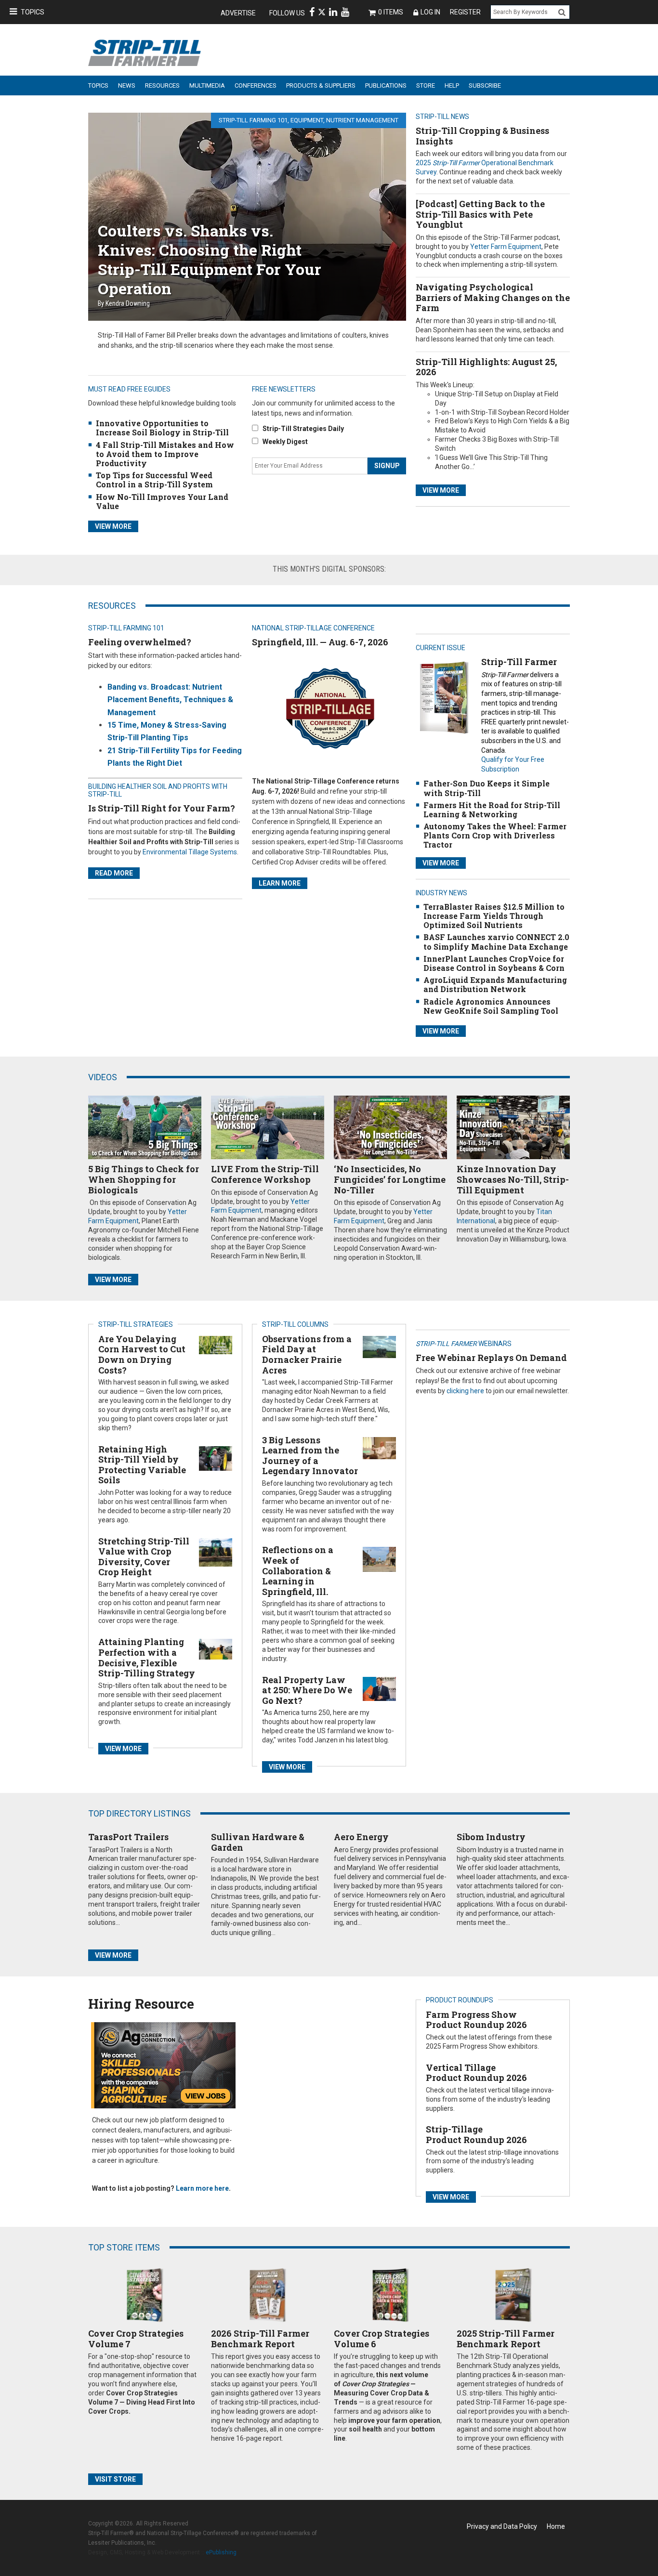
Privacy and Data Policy (502, 2526)
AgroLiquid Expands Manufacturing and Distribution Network (495, 984)
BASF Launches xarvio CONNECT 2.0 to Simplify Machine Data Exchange (496, 941)
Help (452, 85)
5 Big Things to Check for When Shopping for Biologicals (144, 1179)
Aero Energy (361, 1837)
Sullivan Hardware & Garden (258, 1842)
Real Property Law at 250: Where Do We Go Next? (307, 1690)
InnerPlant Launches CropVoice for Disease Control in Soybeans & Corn (494, 963)
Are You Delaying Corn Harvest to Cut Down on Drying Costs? (142, 1354)
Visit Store (115, 2479)
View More (441, 490)
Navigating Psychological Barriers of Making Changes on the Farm (493, 297)
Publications (386, 85)
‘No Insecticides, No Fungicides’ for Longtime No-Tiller (390, 1179)
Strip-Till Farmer (519, 662)
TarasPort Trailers (128, 1837)
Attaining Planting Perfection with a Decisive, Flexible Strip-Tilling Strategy (147, 1657)
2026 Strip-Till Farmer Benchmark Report (260, 2339)
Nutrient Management (362, 120)
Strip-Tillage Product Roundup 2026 (476, 2134)
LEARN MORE (280, 883)
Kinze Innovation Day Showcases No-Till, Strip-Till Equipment (513, 1179)
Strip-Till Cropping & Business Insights (482, 136)
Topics (33, 12)
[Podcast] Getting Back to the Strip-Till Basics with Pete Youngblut (480, 214)
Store (426, 85)
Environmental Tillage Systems (190, 852)
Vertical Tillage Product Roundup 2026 (476, 2073)
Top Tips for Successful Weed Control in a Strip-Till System (154, 480)
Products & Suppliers (321, 85)
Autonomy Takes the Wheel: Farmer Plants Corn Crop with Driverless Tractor (495, 835)
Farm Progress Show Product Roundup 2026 (476, 2020)
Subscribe (485, 85)
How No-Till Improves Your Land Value (162, 501)
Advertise (238, 13)
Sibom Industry (491, 1837)
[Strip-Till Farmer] (444, 697)
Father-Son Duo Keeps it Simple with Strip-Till (487, 788)
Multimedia (207, 85)
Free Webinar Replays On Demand (491, 1358)
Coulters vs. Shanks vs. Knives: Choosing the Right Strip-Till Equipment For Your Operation (210, 259)
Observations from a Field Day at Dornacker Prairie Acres (307, 1354)
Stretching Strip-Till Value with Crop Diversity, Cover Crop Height (144, 1557)
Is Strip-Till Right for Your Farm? (162, 808)
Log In (430, 12)
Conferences (256, 85)
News (127, 85)
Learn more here (202, 2188)
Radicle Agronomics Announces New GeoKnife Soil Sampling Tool (491, 1006)
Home (556, 2526)
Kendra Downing (128, 303)
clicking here (465, 1391)
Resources (162, 85)
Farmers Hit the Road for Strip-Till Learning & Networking (492, 810)
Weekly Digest (285, 442)
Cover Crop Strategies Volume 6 (382, 2339)
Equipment (307, 120)
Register (465, 12)
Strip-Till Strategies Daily (303, 429)
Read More (114, 873)
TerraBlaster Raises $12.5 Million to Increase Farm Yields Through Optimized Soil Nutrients (494, 916)
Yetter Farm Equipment (506, 247)
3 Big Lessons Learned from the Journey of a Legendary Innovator (310, 1456)
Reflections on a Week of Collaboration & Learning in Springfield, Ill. (298, 1570)
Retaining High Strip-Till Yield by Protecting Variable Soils (142, 1465)
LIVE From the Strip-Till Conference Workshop (265, 1174)
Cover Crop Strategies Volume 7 (136, 2339)
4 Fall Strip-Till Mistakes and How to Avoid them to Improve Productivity (165, 454)
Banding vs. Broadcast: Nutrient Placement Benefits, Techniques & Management (170, 700)
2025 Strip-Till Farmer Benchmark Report (506, 2339)
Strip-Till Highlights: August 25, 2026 (486, 367)
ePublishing (221, 2552)
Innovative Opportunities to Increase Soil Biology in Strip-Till (162, 428)
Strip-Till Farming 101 (253, 120)
